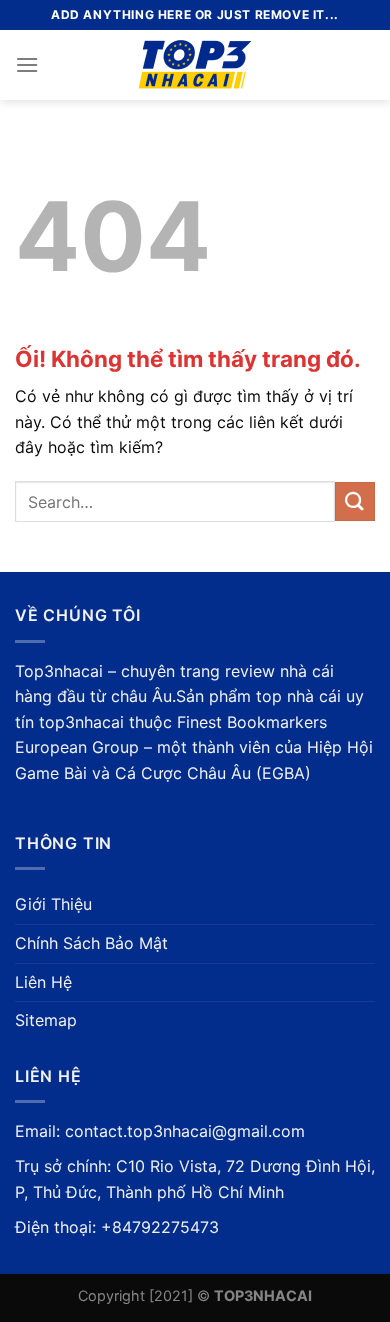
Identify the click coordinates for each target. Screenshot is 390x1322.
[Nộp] (355, 501)
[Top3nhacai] (195, 65)
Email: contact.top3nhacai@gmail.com (160, 1131)
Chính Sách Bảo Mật (91, 943)
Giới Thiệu (53, 904)
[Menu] (27, 64)
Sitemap (46, 1020)
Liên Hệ (43, 982)
